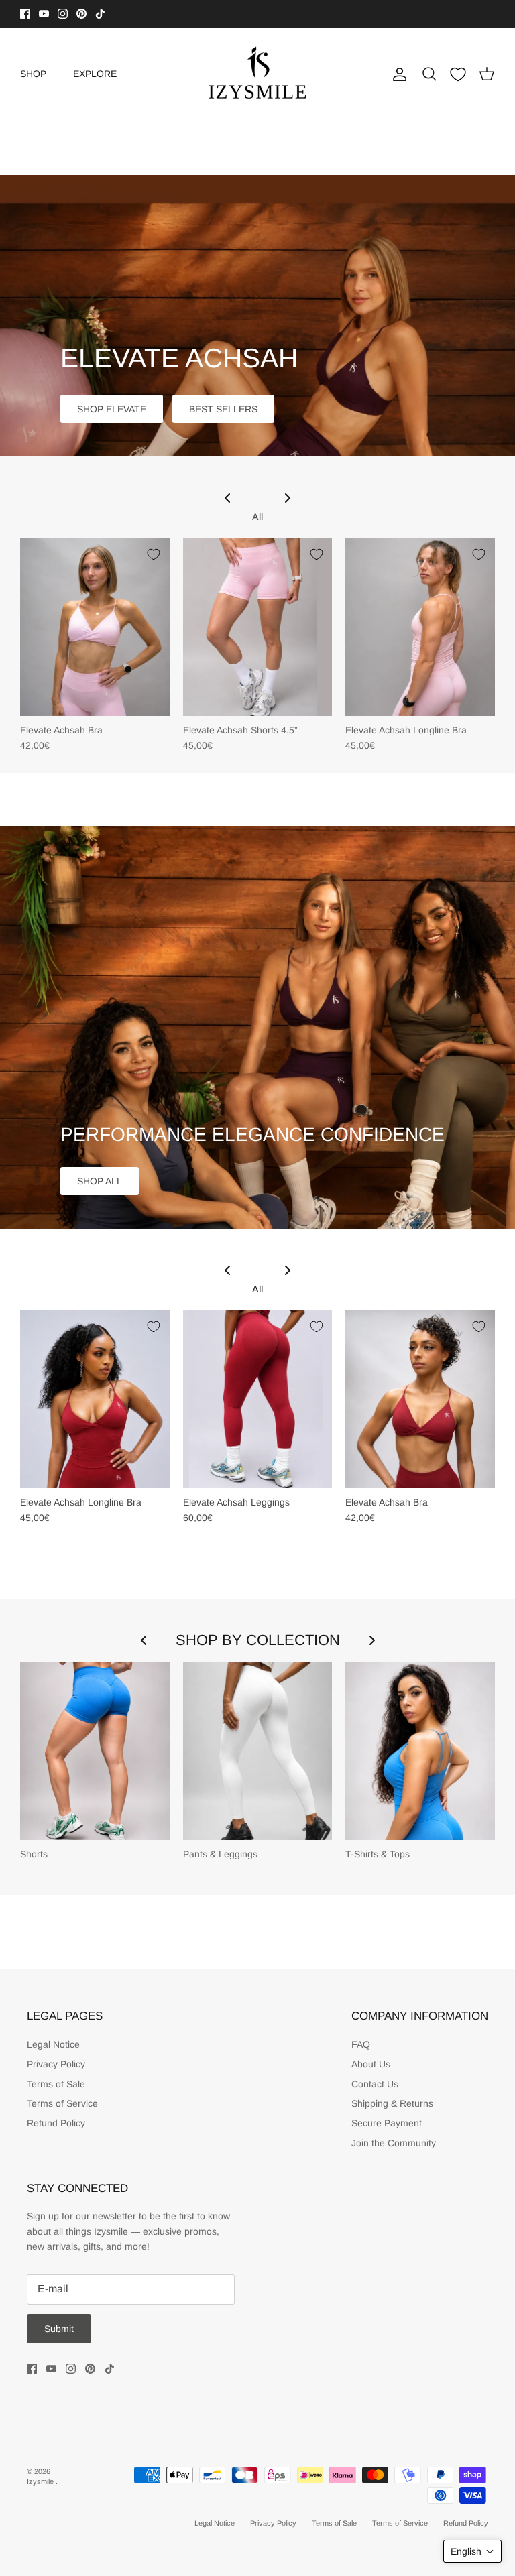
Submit (59, 2329)
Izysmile (41, 2481)
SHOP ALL (100, 1181)
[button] (472, 2551)
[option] (257, 316)
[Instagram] (63, 14)
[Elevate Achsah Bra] (95, 627)
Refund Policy (56, 2123)
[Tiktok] (100, 14)
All (257, 517)
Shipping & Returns (392, 2103)
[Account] (397, 74)
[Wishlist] (458, 74)
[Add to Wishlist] (154, 554)
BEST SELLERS (223, 409)
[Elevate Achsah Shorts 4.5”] (258, 627)
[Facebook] (25, 14)
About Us (371, 2064)
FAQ (361, 2044)
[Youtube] (44, 14)
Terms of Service (62, 2103)
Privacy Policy (56, 2064)
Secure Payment (387, 2123)
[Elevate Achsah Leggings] (258, 1400)
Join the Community (394, 2143)
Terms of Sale (56, 2084)
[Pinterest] (81, 14)
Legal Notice (53, 2044)
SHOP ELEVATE (112, 409)
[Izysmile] (258, 74)
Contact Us (375, 2084)
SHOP (33, 74)
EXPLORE (95, 74)
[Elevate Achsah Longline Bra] (420, 627)
